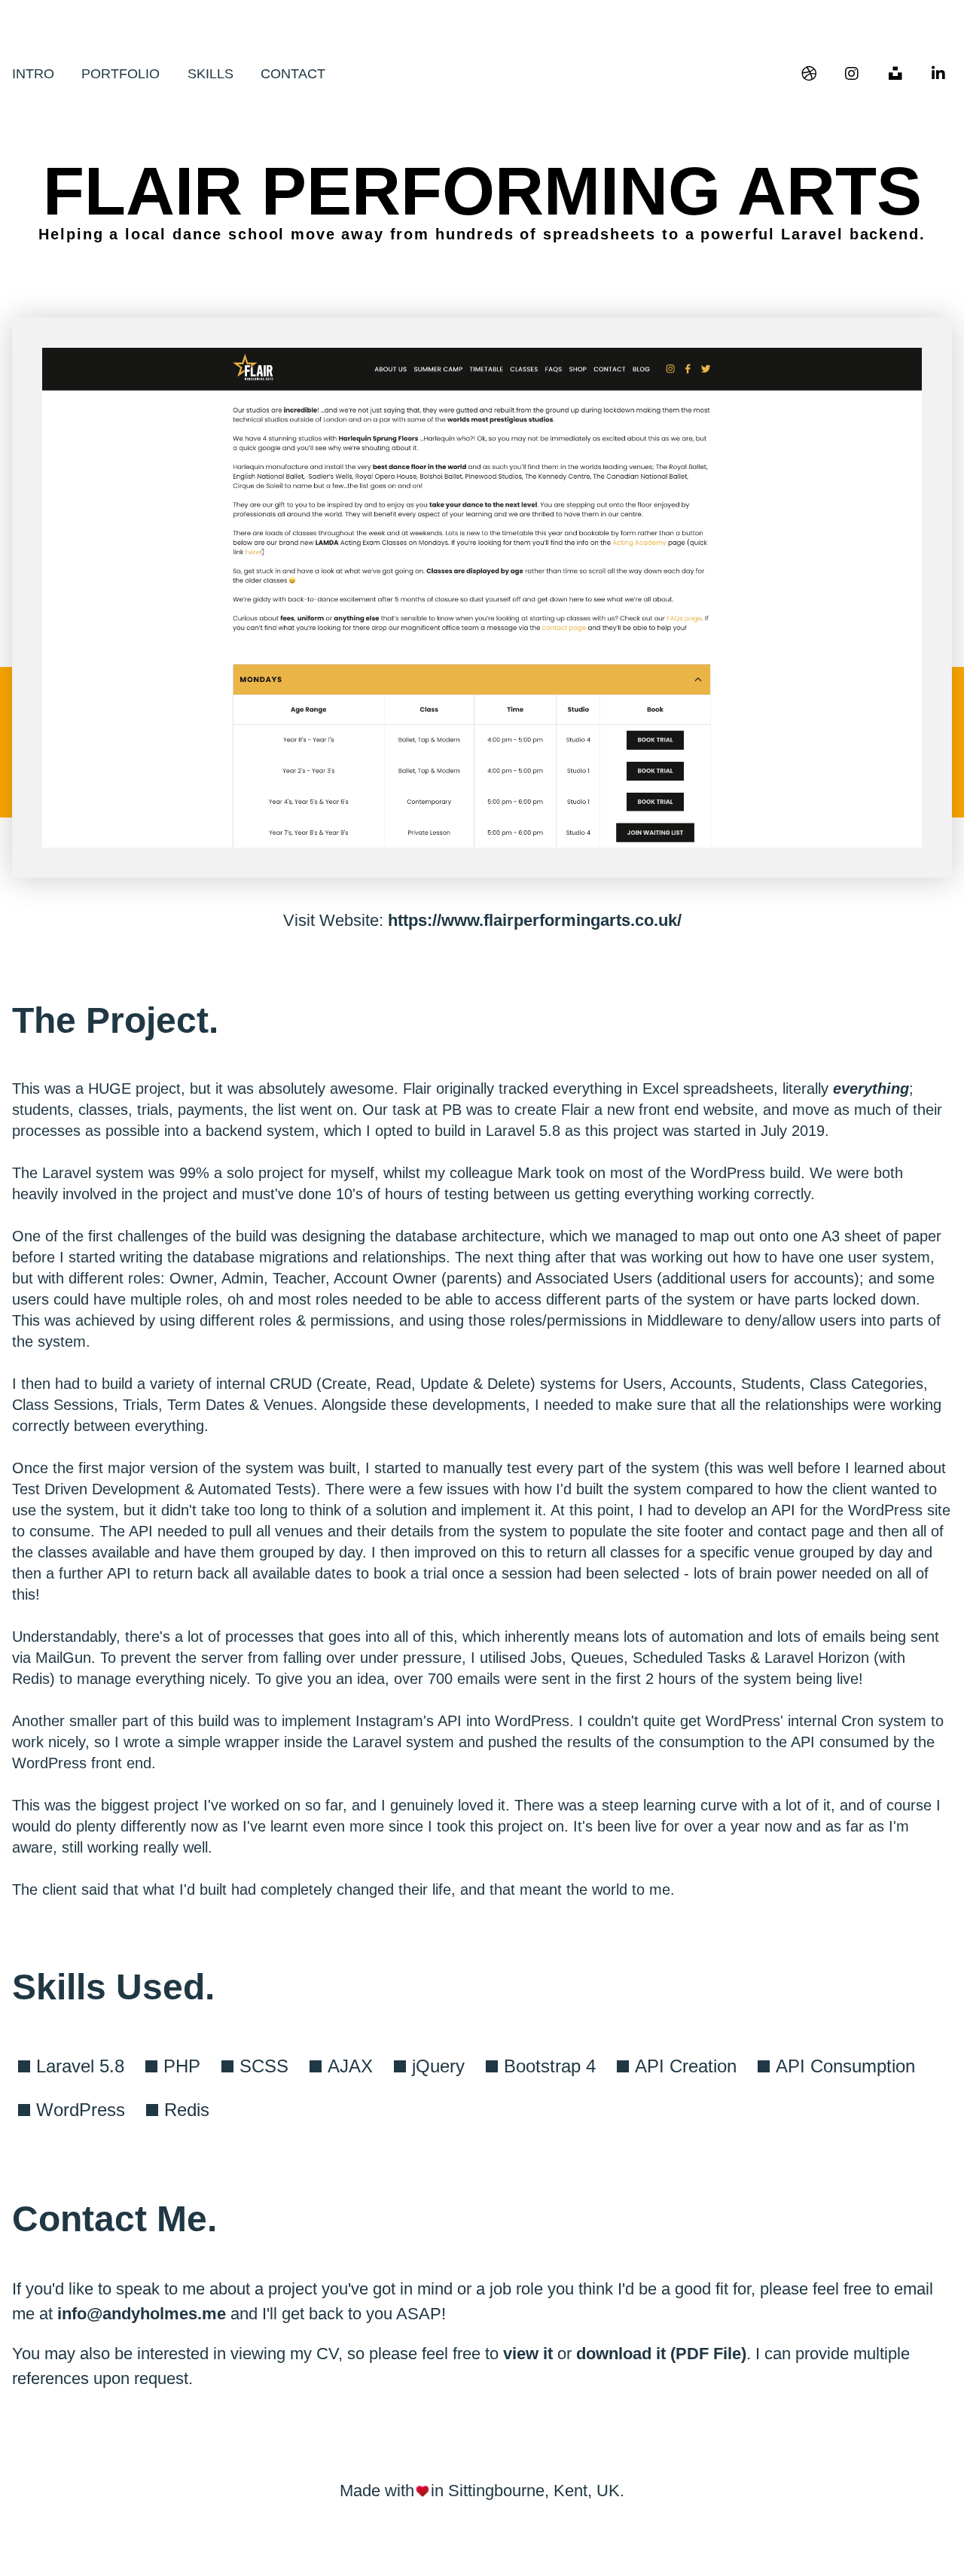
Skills (210, 74)
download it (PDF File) (661, 2354)
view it (528, 2354)
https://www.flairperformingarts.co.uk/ (535, 920)
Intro (33, 74)
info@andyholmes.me (142, 2314)
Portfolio (120, 74)
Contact (293, 74)
